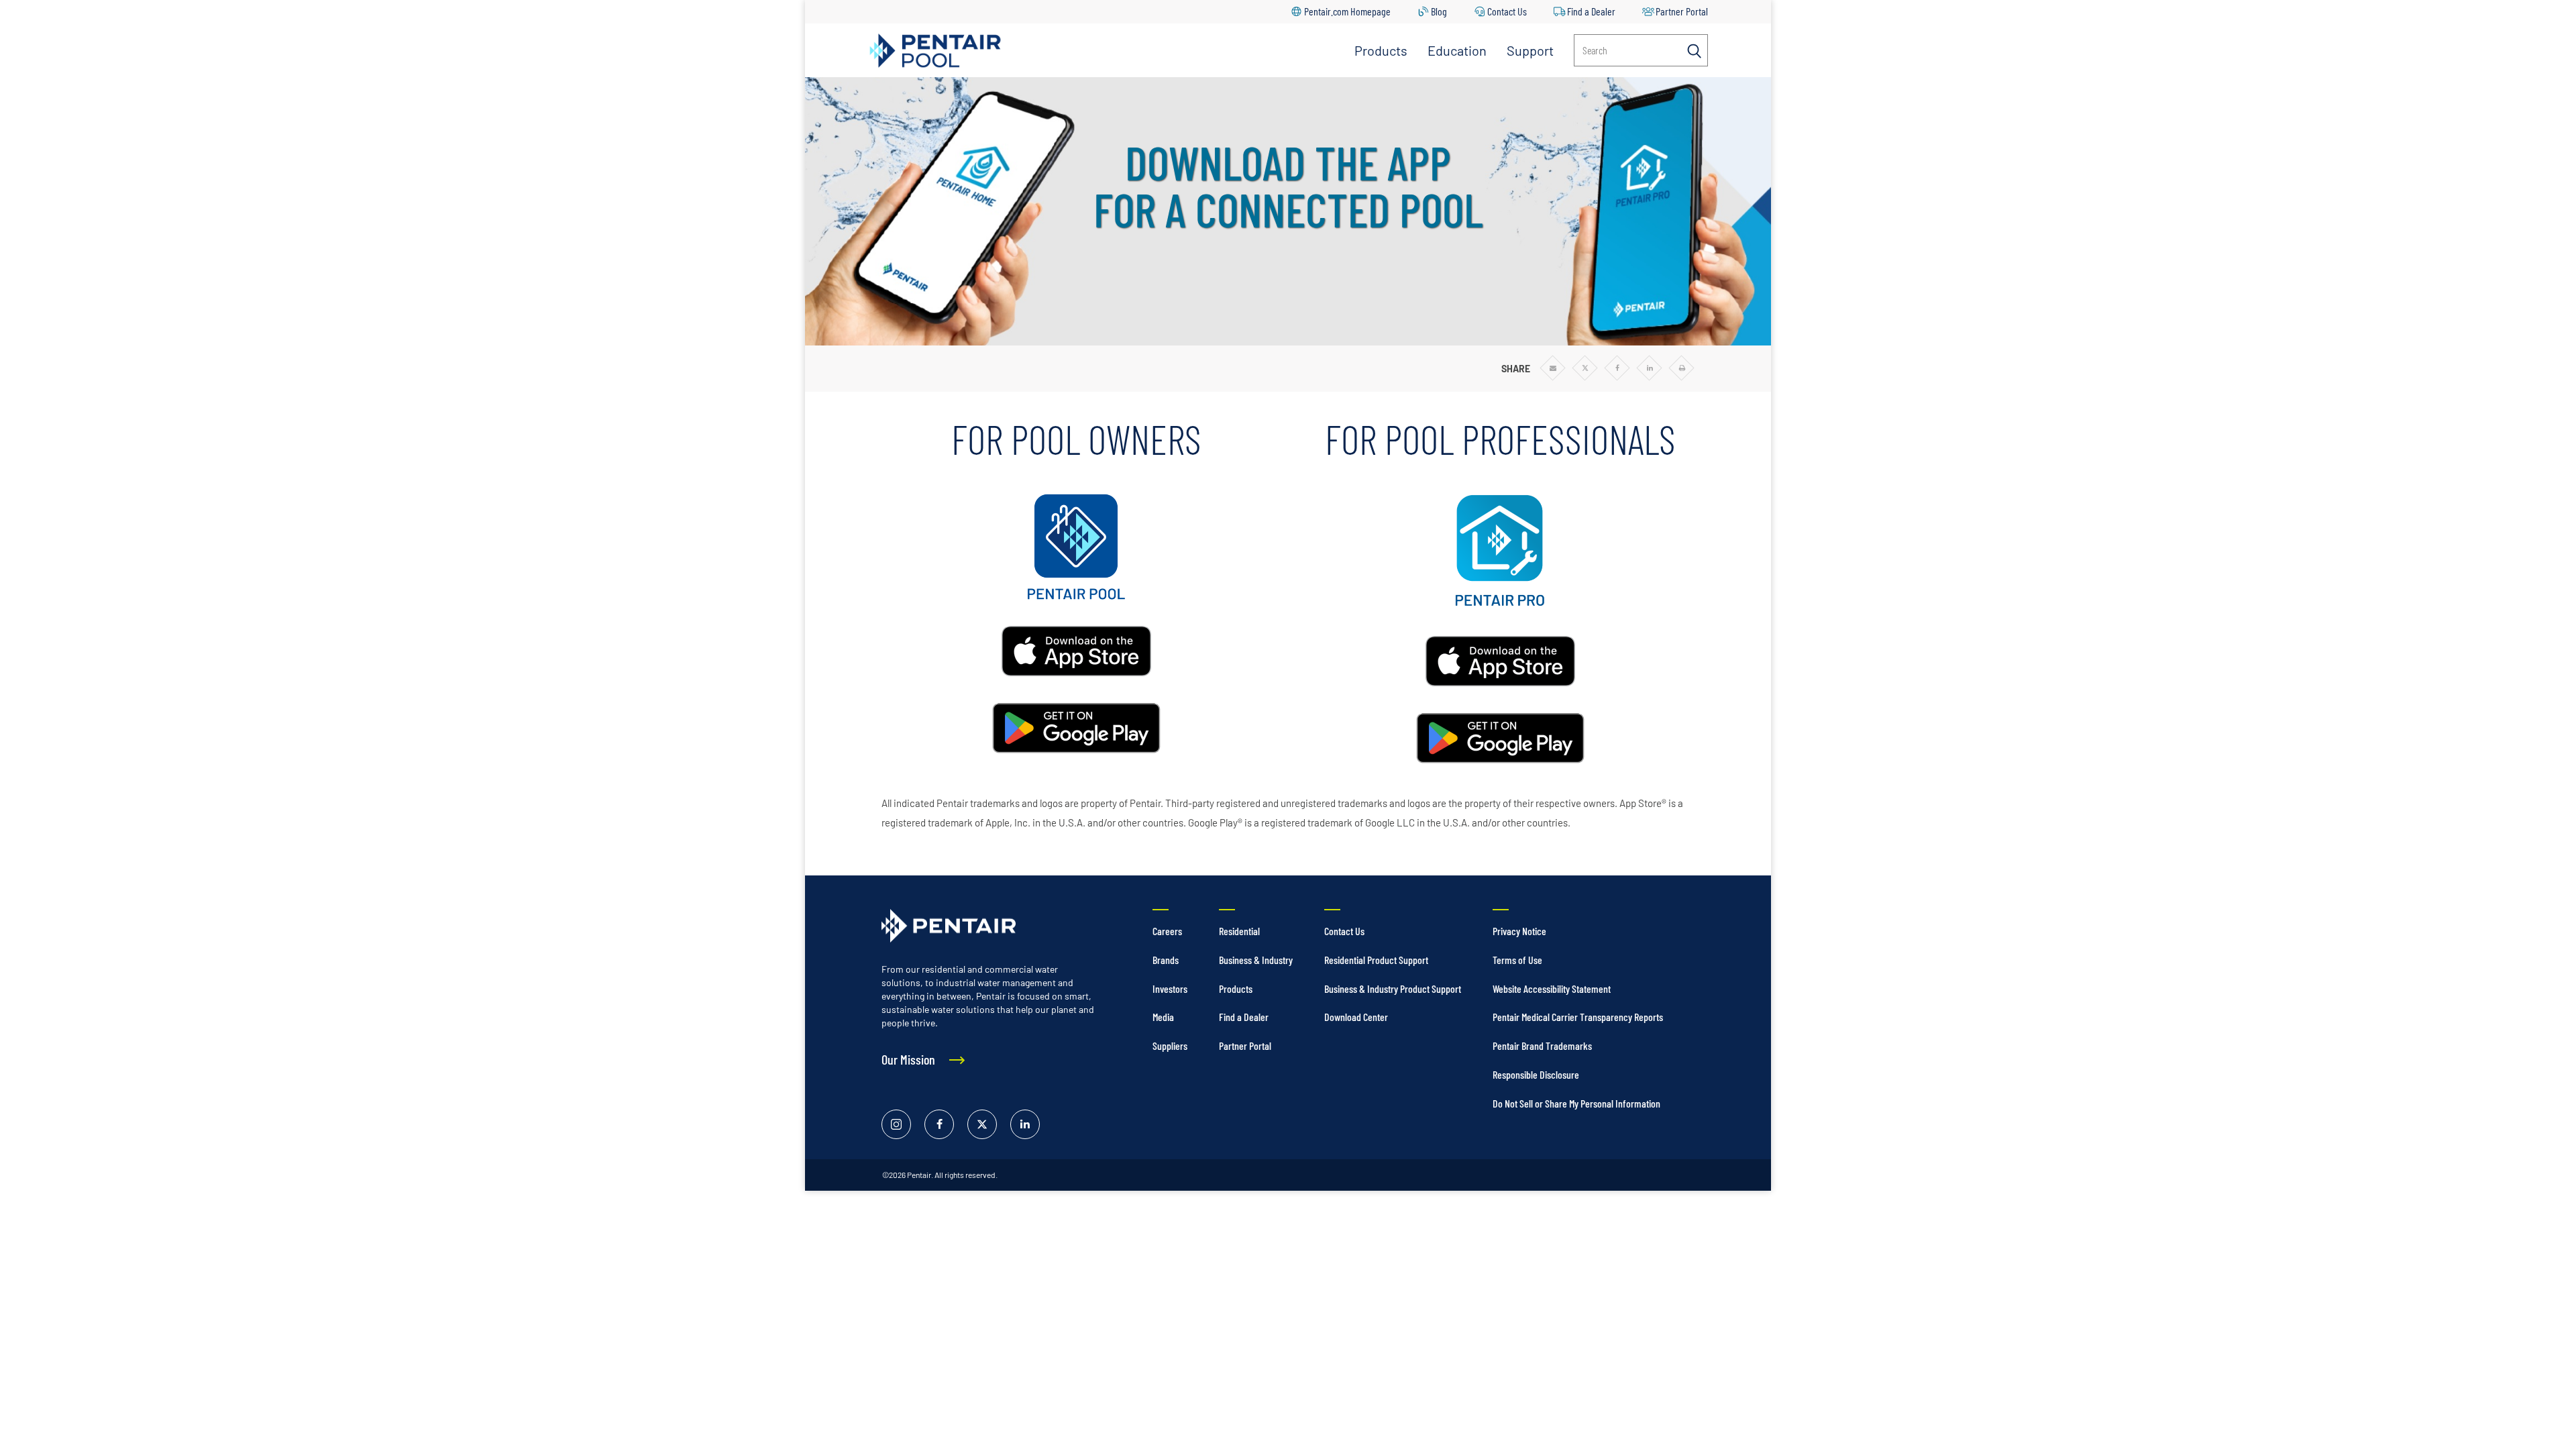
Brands (1166, 960)
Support (1530, 50)
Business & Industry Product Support (1393, 988)
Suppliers (1170, 1045)
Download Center (1356, 1017)
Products (1381, 50)
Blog (1439, 11)
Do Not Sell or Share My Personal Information (1576, 1103)
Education (1457, 50)
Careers (1167, 931)
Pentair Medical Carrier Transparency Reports (1578, 1017)
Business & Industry (1256, 960)
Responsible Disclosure (1536, 1074)
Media (1163, 1017)
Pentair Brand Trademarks (1542, 1045)
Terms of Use (1517, 960)
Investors (1170, 988)
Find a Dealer (1591, 11)
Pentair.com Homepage (1347, 11)
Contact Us (1507, 11)
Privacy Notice (1519, 931)
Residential (1239, 931)
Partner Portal (1682, 11)
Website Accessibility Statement (1552, 988)
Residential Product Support (1376, 960)
